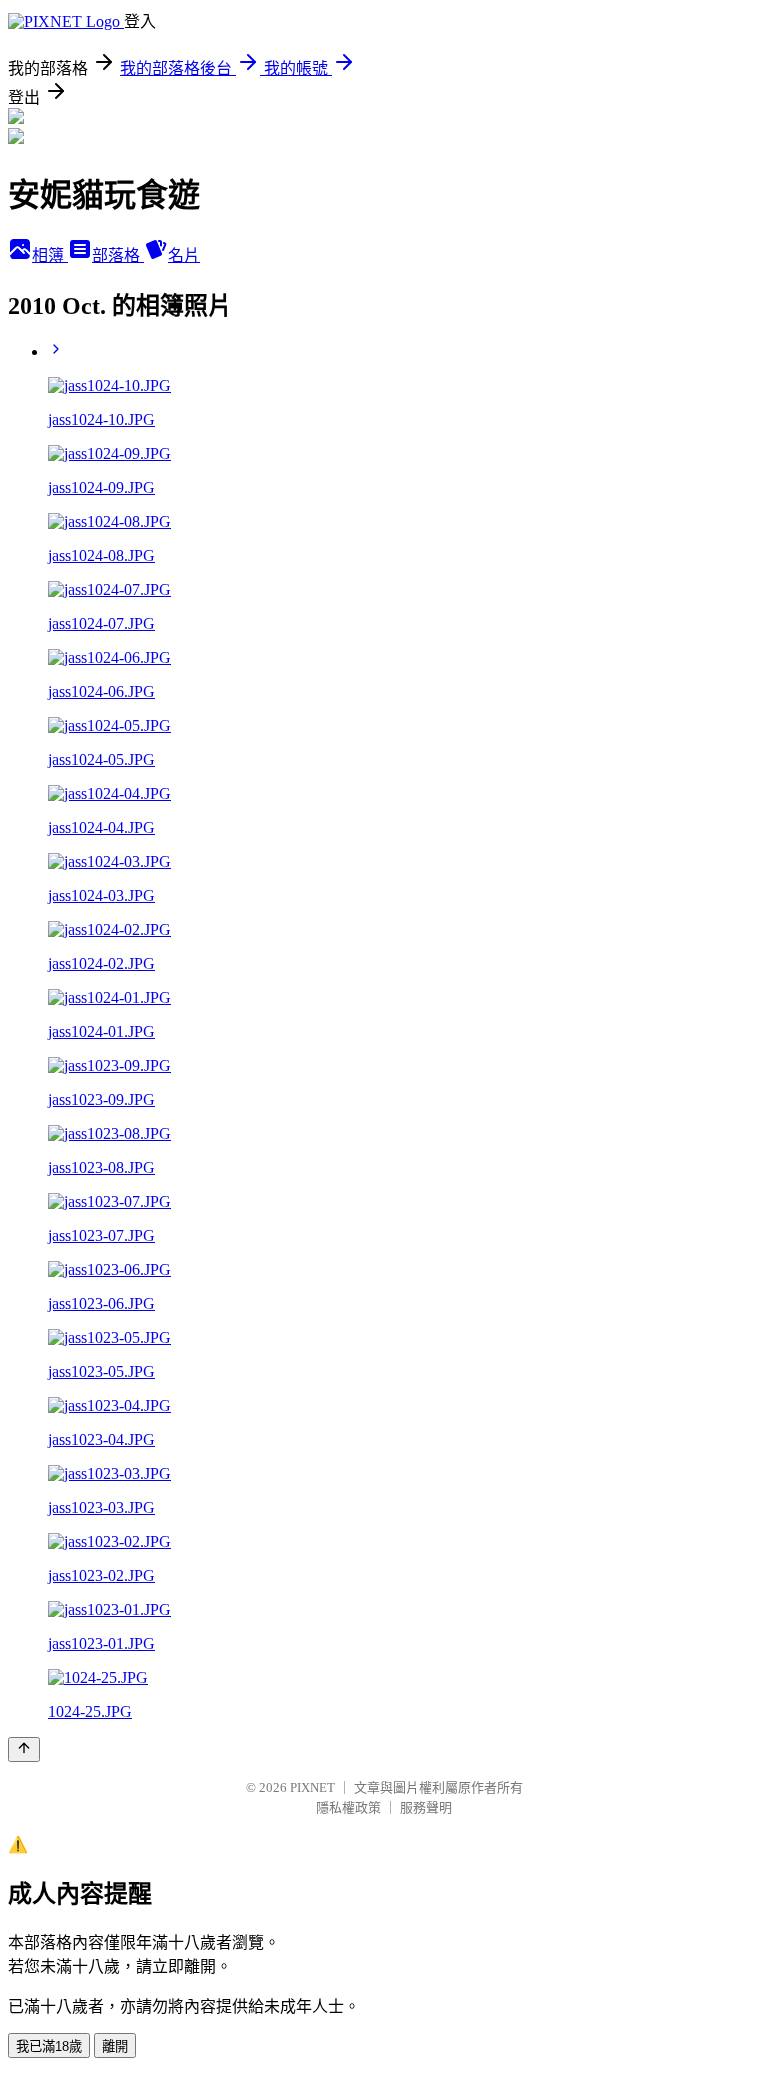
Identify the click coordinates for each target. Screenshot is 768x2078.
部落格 (118, 255)
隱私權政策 (348, 1807)
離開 (115, 2046)
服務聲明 (426, 1807)
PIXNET (312, 1787)
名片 (184, 255)
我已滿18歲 (49, 2046)
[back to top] (24, 1749)
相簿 (50, 255)
